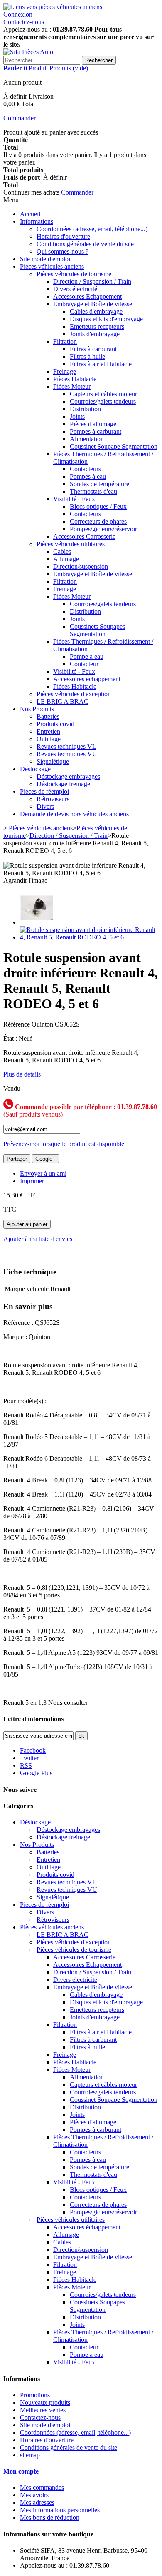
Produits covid (55, 724)
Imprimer (32, 1181)
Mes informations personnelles (60, 2510)
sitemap (30, 2455)
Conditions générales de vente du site (85, 244)
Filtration (65, 341)
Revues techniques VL (66, 746)
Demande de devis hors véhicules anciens (74, 814)
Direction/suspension (81, 566)
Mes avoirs (34, 2495)
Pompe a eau (87, 656)
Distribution (85, 409)
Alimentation (87, 439)
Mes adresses (37, 2502)
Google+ (45, 1159)
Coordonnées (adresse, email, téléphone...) (92, 229)
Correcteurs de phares (98, 521)
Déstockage (35, 769)
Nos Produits (37, 709)
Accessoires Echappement (87, 296)
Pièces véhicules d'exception (74, 694)
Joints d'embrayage (95, 334)
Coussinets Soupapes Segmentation (97, 630)
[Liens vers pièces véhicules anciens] (53, 7)
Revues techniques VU (67, 754)
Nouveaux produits (45, 2402)
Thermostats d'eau (93, 491)
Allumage (66, 559)
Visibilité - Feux (74, 499)
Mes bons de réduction (50, 2517)
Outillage (49, 739)
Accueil (30, 214)
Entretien (48, 731)
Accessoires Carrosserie (84, 536)
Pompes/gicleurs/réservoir (103, 529)
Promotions (35, 2395)
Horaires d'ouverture (63, 236)
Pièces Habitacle (75, 379)
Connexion (18, 14)
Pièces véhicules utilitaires (71, 544)
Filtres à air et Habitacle (101, 364)
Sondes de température (99, 484)
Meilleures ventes (43, 2410)
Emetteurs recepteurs (97, 326)
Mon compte (21, 2471)
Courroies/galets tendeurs (103, 401)
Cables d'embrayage (96, 311)
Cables (62, 551)
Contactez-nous (24, 22)
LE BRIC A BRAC (63, 701)
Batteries (48, 716)
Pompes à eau (88, 476)
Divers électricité (75, 289)
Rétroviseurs (53, 799)
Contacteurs (85, 469)
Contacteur (84, 664)
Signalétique (53, 761)
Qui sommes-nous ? (63, 251)
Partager (17, 1159)
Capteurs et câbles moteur (103, 394)
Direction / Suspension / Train (92, 281)
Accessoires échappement (87, 679)
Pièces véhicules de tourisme (74, 274)
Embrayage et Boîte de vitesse (93, 304)
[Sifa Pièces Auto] (28, 52)
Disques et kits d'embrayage (106, 319)
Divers (45, 806)
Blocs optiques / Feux (98, 506)
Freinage (65, 371)
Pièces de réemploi (44, 791)
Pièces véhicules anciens (52, 266)
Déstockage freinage (63, 784)
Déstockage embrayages (68, 776)
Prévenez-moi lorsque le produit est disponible (64, 1144)
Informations (37, 221)
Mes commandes (42, 2487)
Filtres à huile (87, 356)
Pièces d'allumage (93, 424)
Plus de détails (22, 1074)
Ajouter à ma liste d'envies (38, 1239)
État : (11, 1038)
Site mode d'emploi (45, 259)
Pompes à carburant (96, 431)
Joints (77, 416)
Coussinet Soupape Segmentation (114, 446)
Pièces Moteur (72, 386)
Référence (17, 1024)
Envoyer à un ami (43, 1173)
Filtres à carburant (93, 349)
